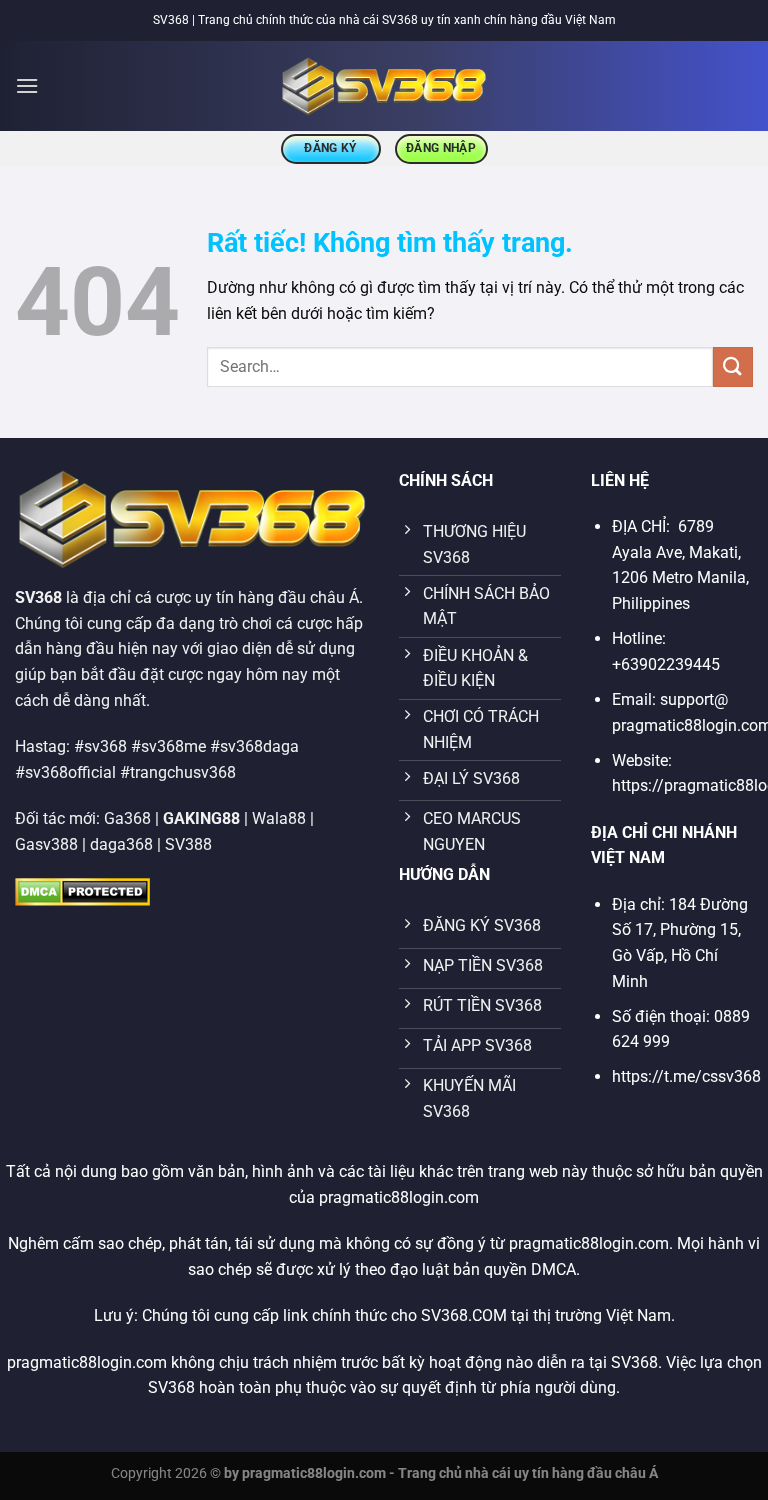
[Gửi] (733, 366)
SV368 (38, 597)
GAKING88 (201, 818)
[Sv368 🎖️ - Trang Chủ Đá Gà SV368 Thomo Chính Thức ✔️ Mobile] (384, 86)
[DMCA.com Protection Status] (82, 890)
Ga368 (127, 818)
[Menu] (27, 85)
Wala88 (279, 818)
